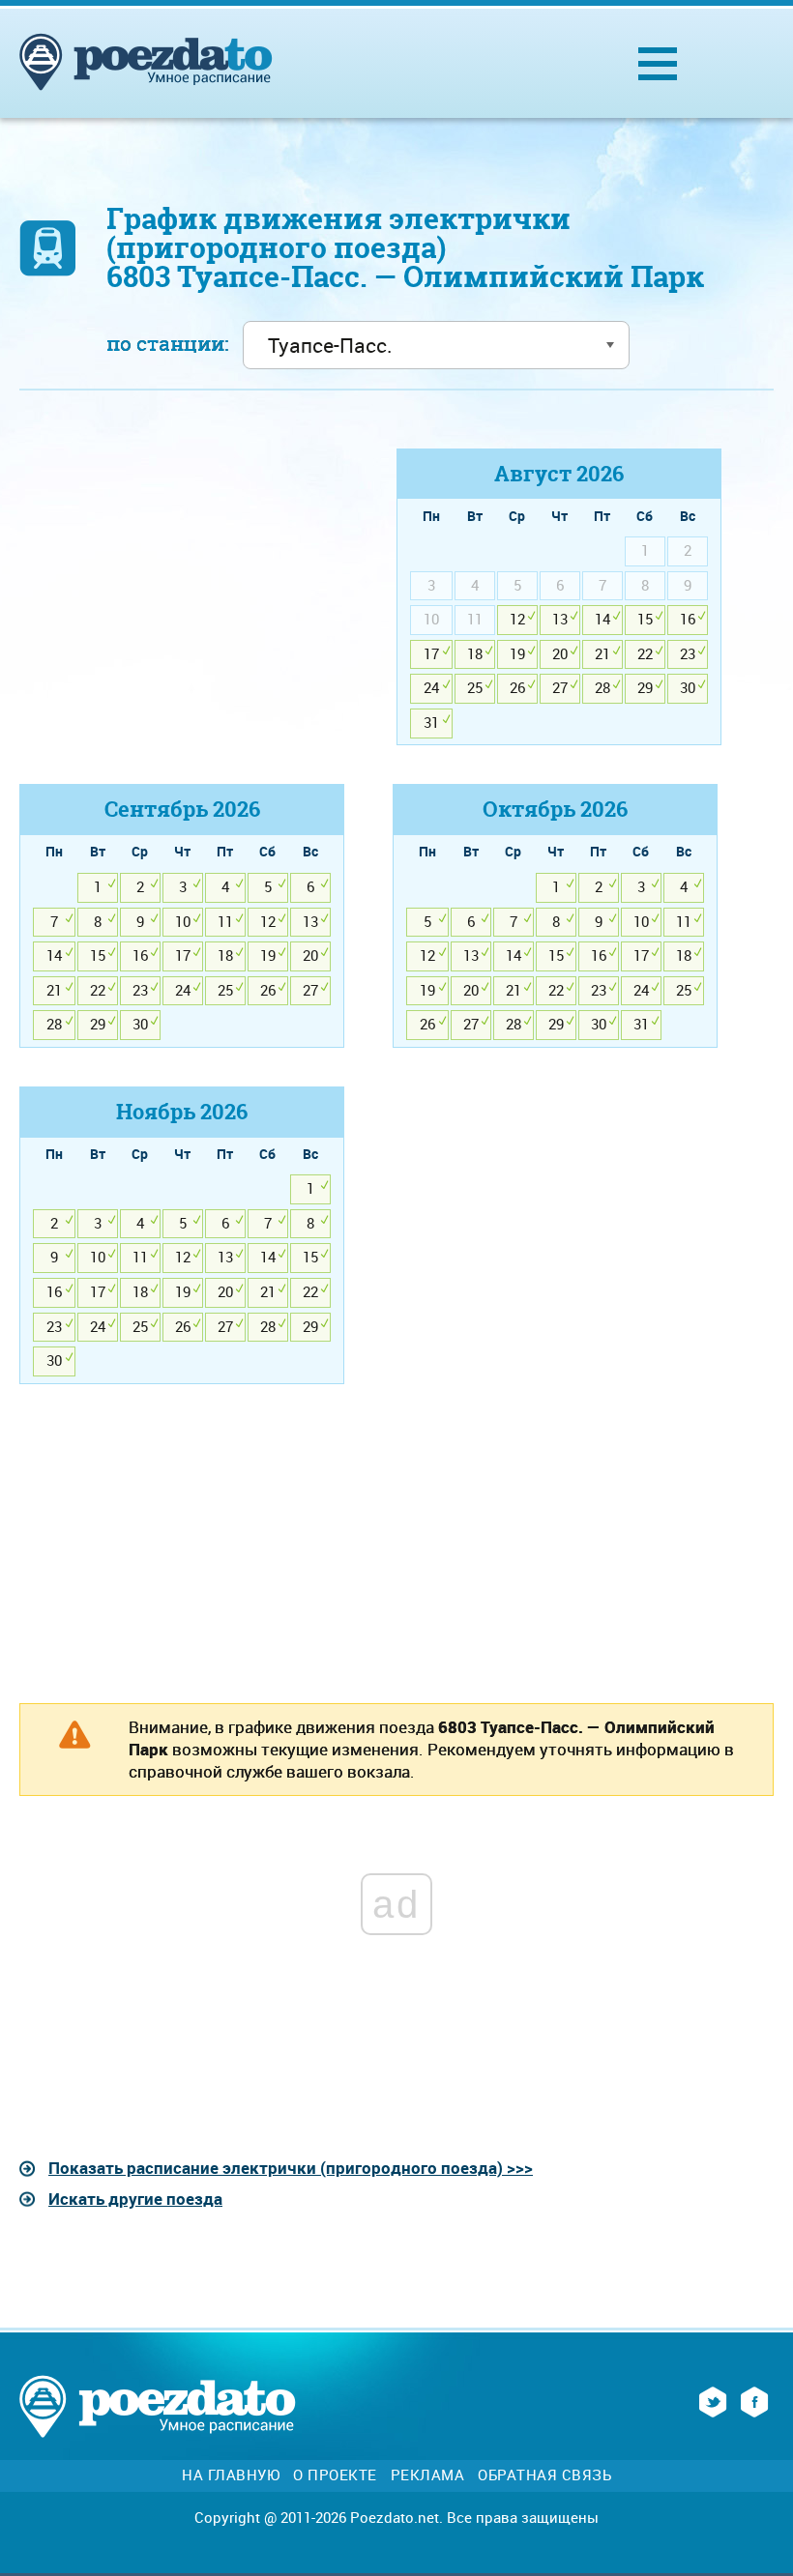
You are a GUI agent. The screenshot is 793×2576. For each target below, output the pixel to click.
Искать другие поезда (135, 2199)
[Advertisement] (182, 584)
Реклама (428, 2475)
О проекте (335, 2475)
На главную (231, 2475)
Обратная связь (544, 2475)
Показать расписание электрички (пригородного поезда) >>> (291, 2168)
